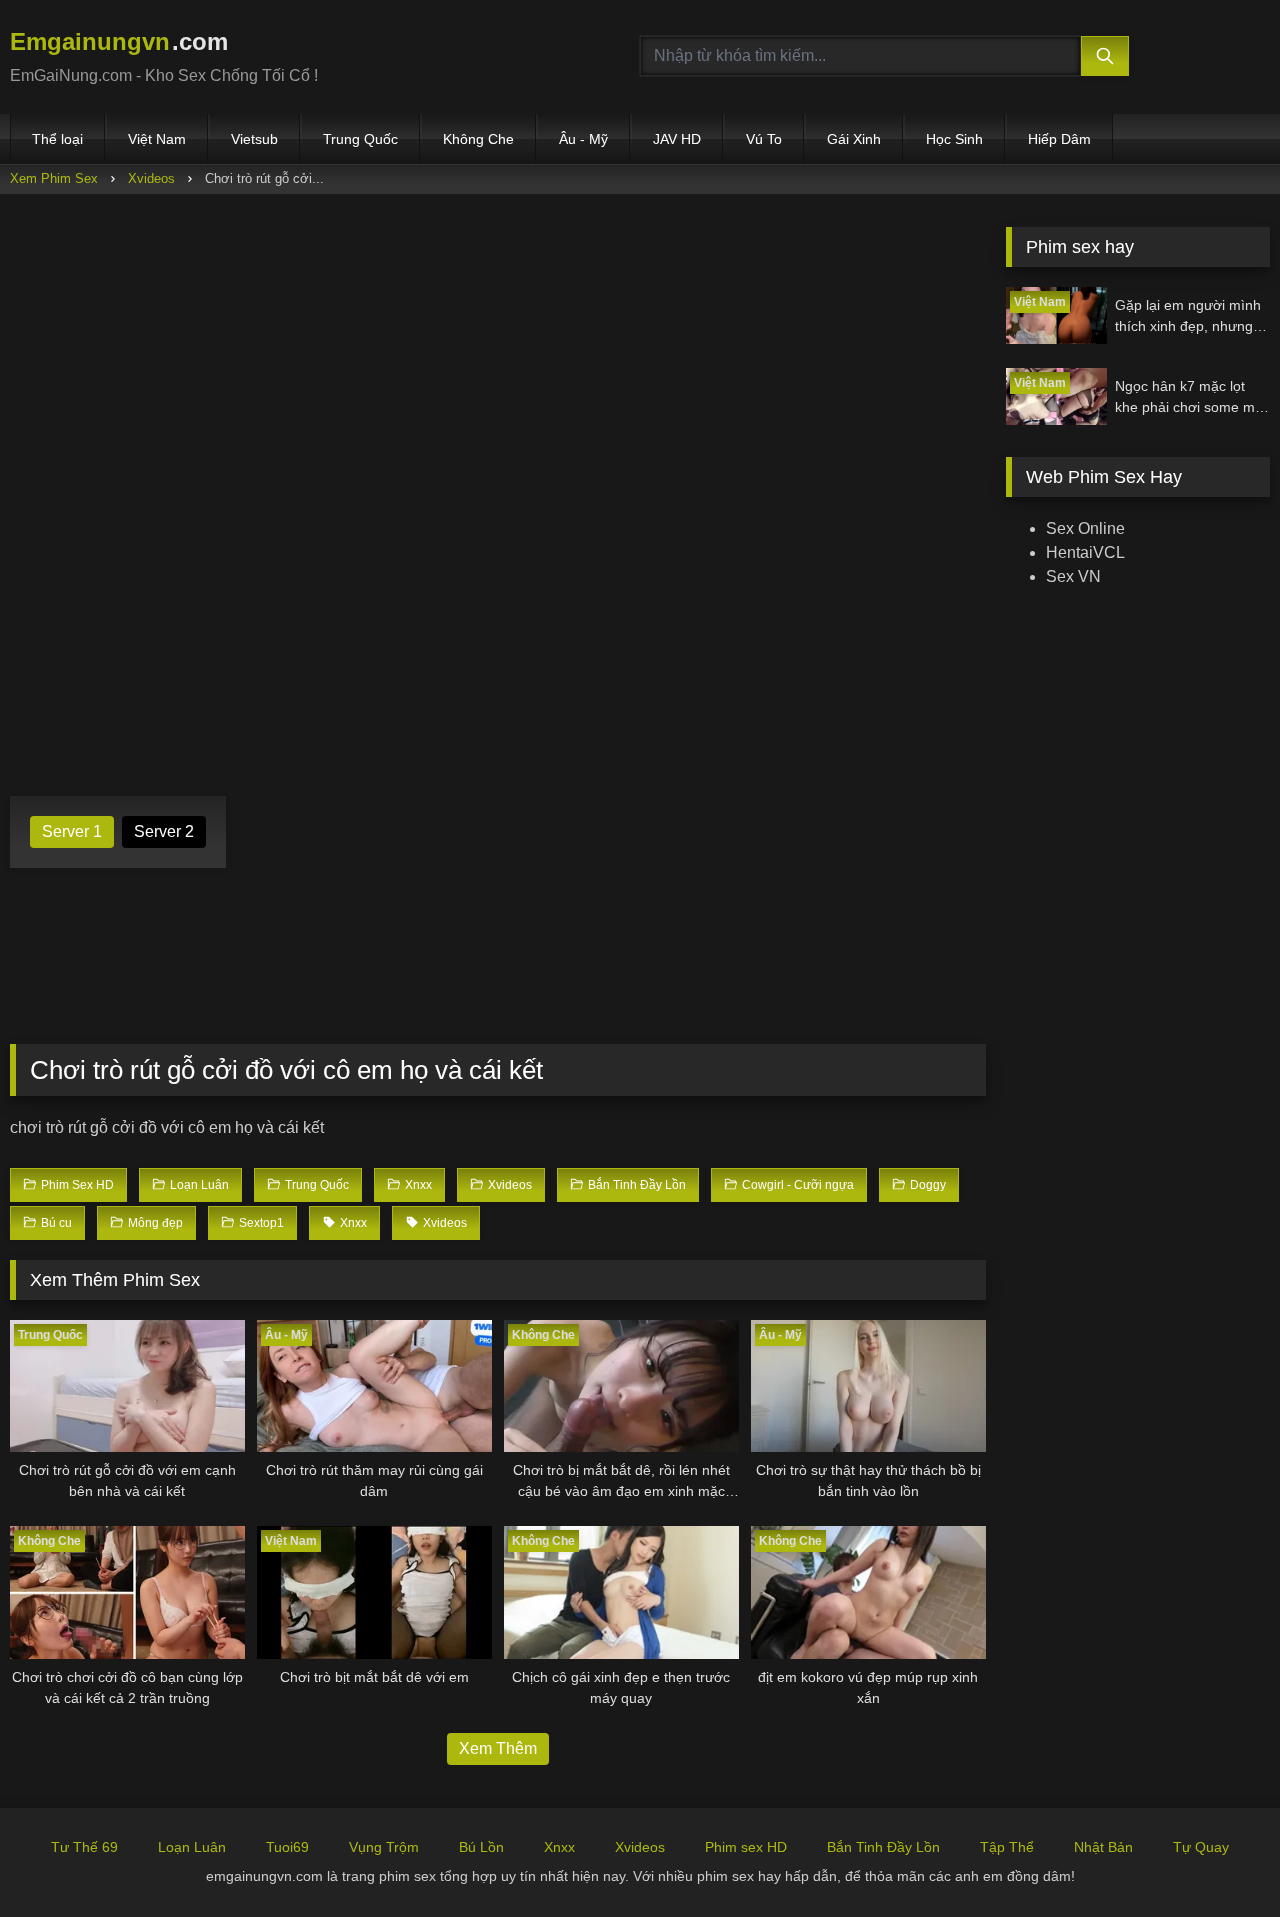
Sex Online (1085, 528)
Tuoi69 (287, 1847)
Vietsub (254, 139)
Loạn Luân (192, 1847)
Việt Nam (157, 139)
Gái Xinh (854, 139)
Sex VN (1073, 576)
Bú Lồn (481, 1847)
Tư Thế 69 (84, 1847)
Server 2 (164, 831)
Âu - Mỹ (583, 139)
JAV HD (677, 139)
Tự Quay (1201, 1847)
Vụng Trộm (384, 1847)
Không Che (478, 139)
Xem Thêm (498, 1748)
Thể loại (57, 139)
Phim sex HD (746, 1847)
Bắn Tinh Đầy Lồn (883, 1847)
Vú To (764, 139)
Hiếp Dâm (1059, 139)
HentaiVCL (1085, 552)
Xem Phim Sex (54, 178)
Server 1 (72, 831)
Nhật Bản (1103, 1847)
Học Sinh (954, 139)
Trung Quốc (360, 139)
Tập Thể (1007, 1847)
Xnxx (559, 1847)
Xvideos (151, 178)
